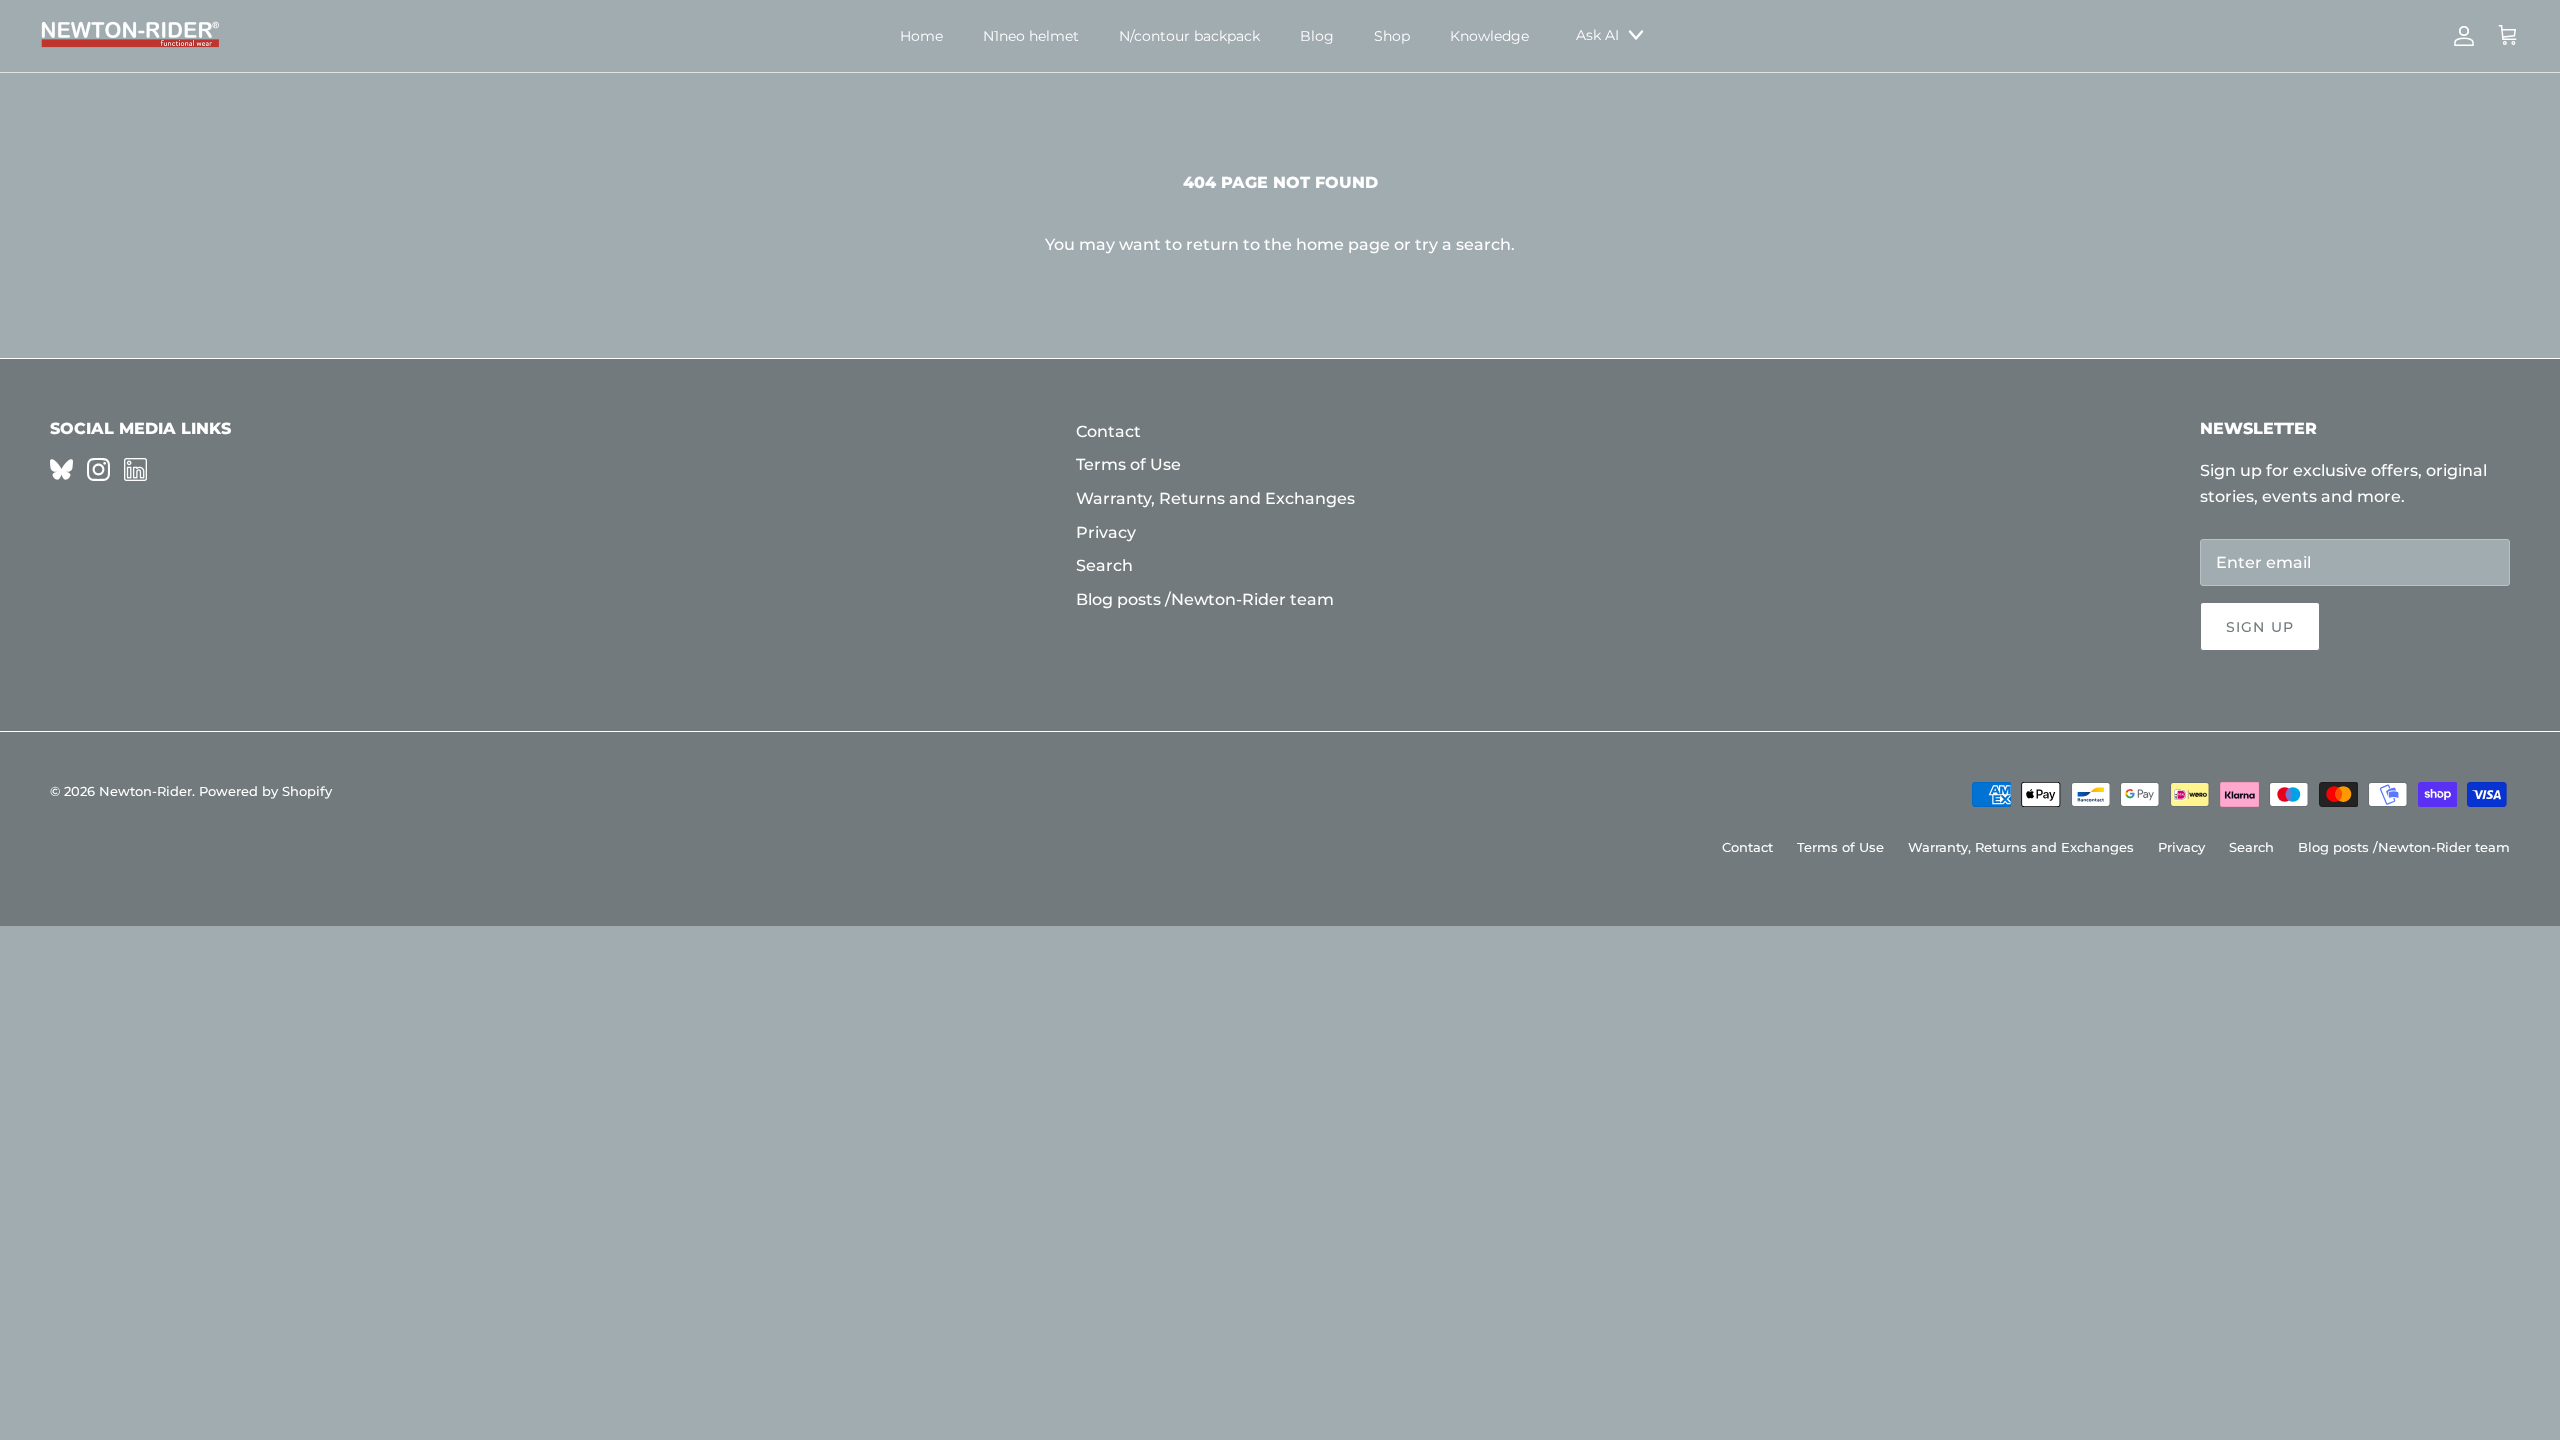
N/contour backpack (1189, 36)
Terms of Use (1128, 464)
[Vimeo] (61, 469)
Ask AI (1597, 35)
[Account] (2460, 36)
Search (1104, 565)
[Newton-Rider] (130, 36)
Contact (1108, 431)
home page (1343, 244)
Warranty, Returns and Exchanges (1215, 498)
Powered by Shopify (265, 791)
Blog (1317, 36)
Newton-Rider (145, 791)
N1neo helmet (1031, 36)
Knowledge (1489, 36)
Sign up (2260, 627)
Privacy (1106, 532)
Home (921, 36)
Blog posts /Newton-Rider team (1205, 599)
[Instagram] (98, 469)
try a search (1463, 244)
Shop (1392, 36)
